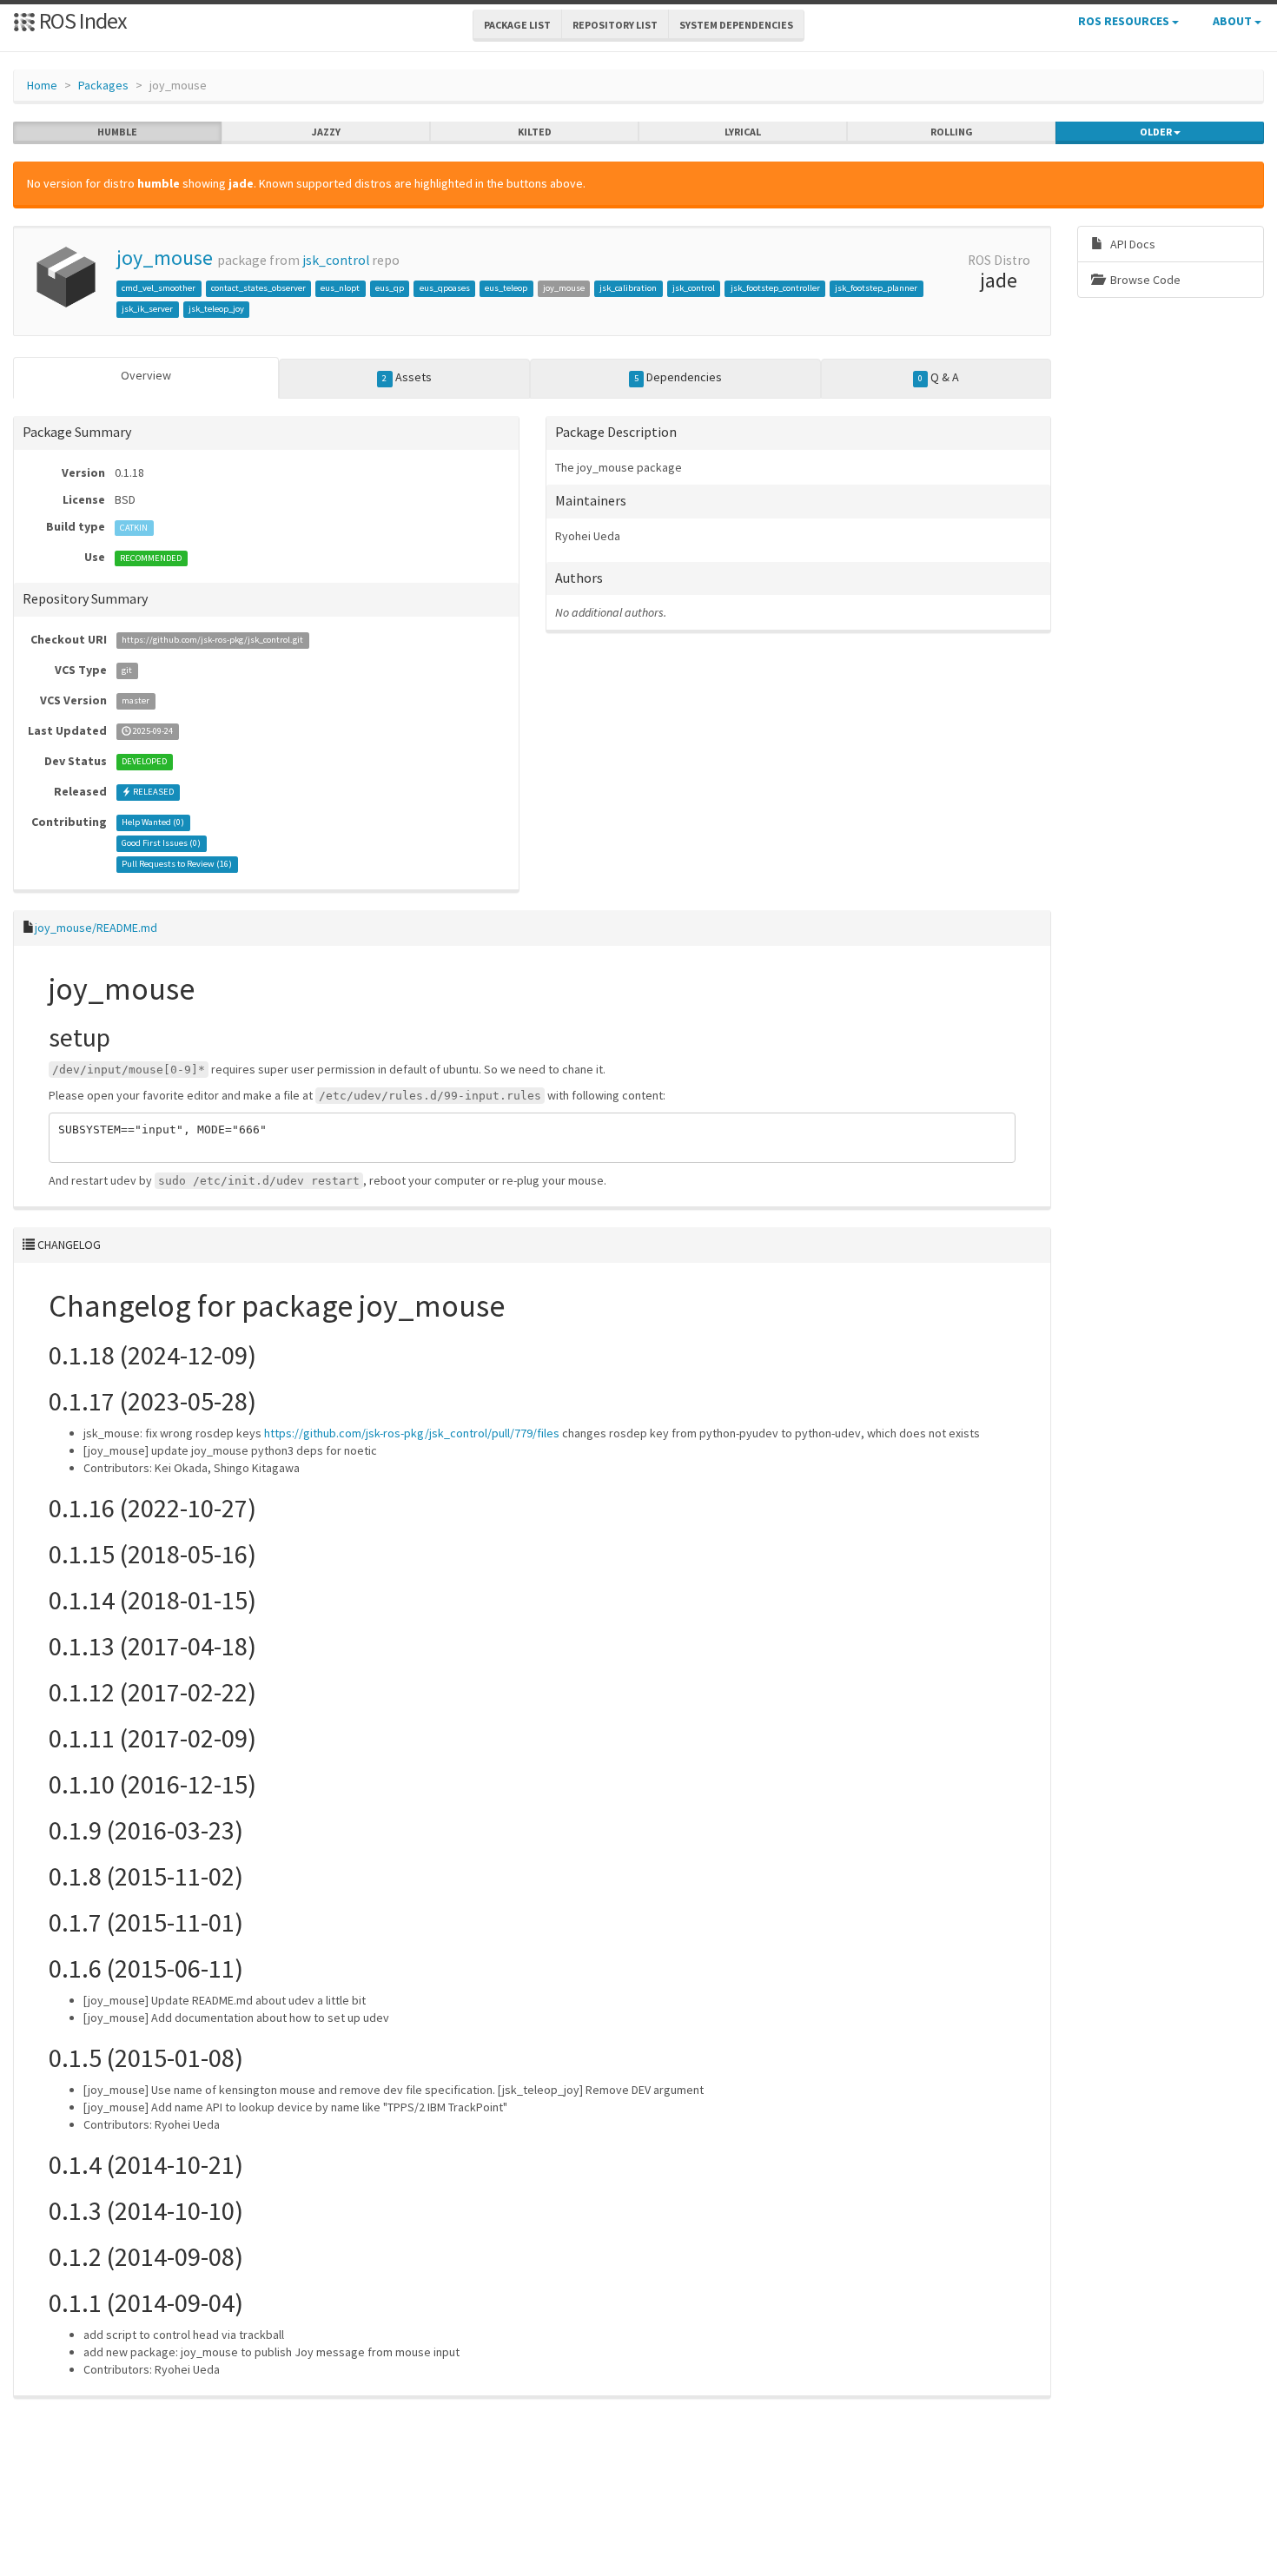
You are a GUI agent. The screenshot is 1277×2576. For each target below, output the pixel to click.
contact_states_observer (258, 288)
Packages (103, 85)
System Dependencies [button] (736, 25)
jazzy (326, 132)
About (1234, 21)
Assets (407, 377)
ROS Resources (1125, 21)
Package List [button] (517, 25)
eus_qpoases (445, 288)
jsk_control (336, 260)
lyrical (743, 132)
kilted (535, 132)
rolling (952, 132)
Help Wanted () (153, 823)
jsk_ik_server (147, 309)
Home (42, 85)
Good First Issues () (161, 844)
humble (117, 132)
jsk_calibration (628, 288)
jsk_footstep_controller (775, 288)
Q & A (939, 377)
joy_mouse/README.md (96, 928)
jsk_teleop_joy (216, 309)
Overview (146, 375)
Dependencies (678, 377)
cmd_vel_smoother (159, 288)
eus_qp (390, 288)
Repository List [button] (615, 25)
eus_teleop (506, 288)
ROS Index (81, 20)
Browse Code (1144, 280)
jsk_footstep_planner (876, 288)
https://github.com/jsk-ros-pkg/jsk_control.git (212, 641)
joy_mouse (165, 258)
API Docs (1131, 244)
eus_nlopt (340, 288)
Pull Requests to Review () (177, 865)
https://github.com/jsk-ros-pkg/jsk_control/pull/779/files (412, 1433)
